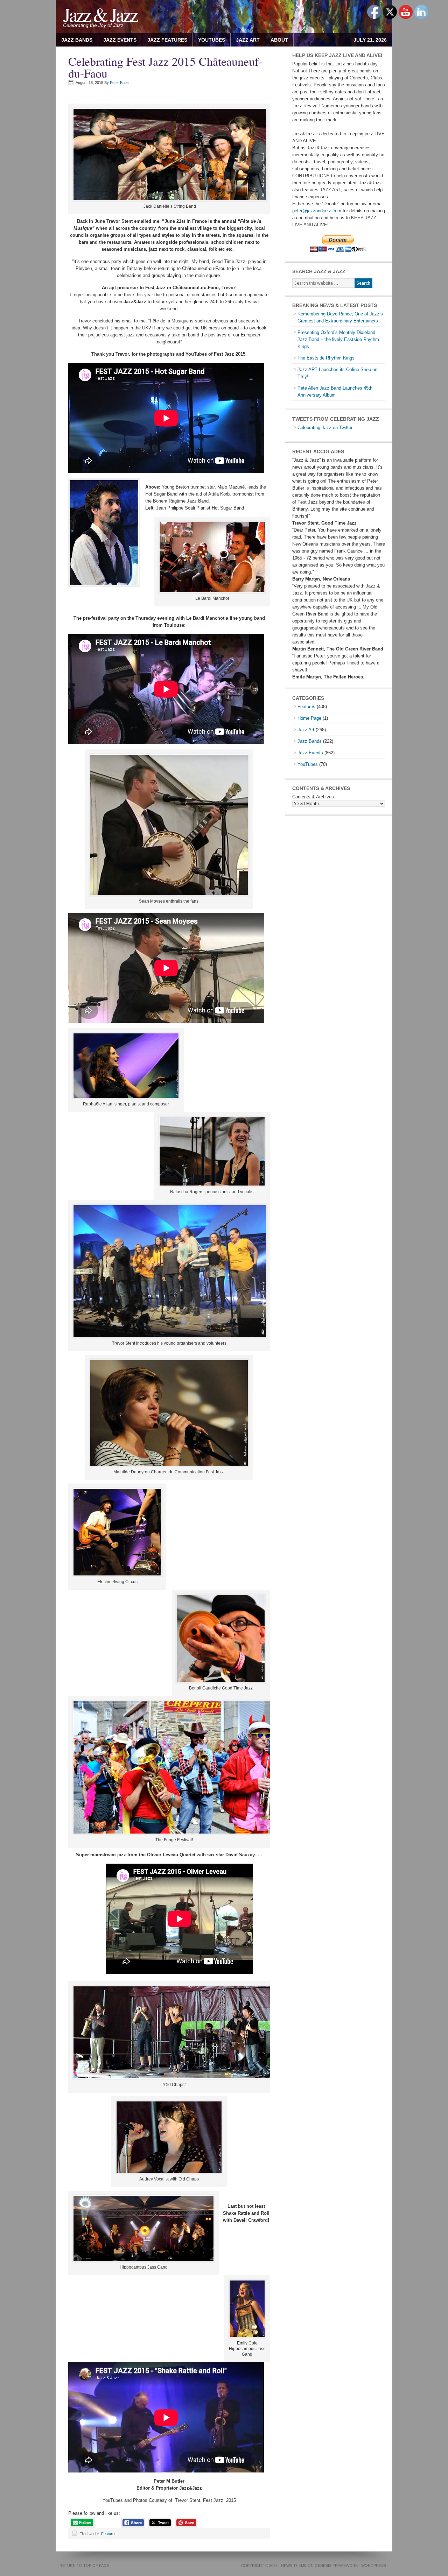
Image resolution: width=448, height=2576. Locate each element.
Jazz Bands (77, 40)
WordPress (374, 2566)
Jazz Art (306, 730)
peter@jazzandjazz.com (317, 211)
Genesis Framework (336, 2566)
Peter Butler (120, 83)
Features (109, 2534)
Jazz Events (120, 40)
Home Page (309, 718)
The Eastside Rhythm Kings (326, 358)
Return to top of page (84, 2566)
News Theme (294, 2566)
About (277, 40)
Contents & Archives (313, 797)
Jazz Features (167, 40)
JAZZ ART (245, 40)
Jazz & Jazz (100, 14)
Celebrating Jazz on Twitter (325, 428)
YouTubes (212, 40)
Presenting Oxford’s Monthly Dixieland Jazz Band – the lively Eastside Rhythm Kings (338, 339)
